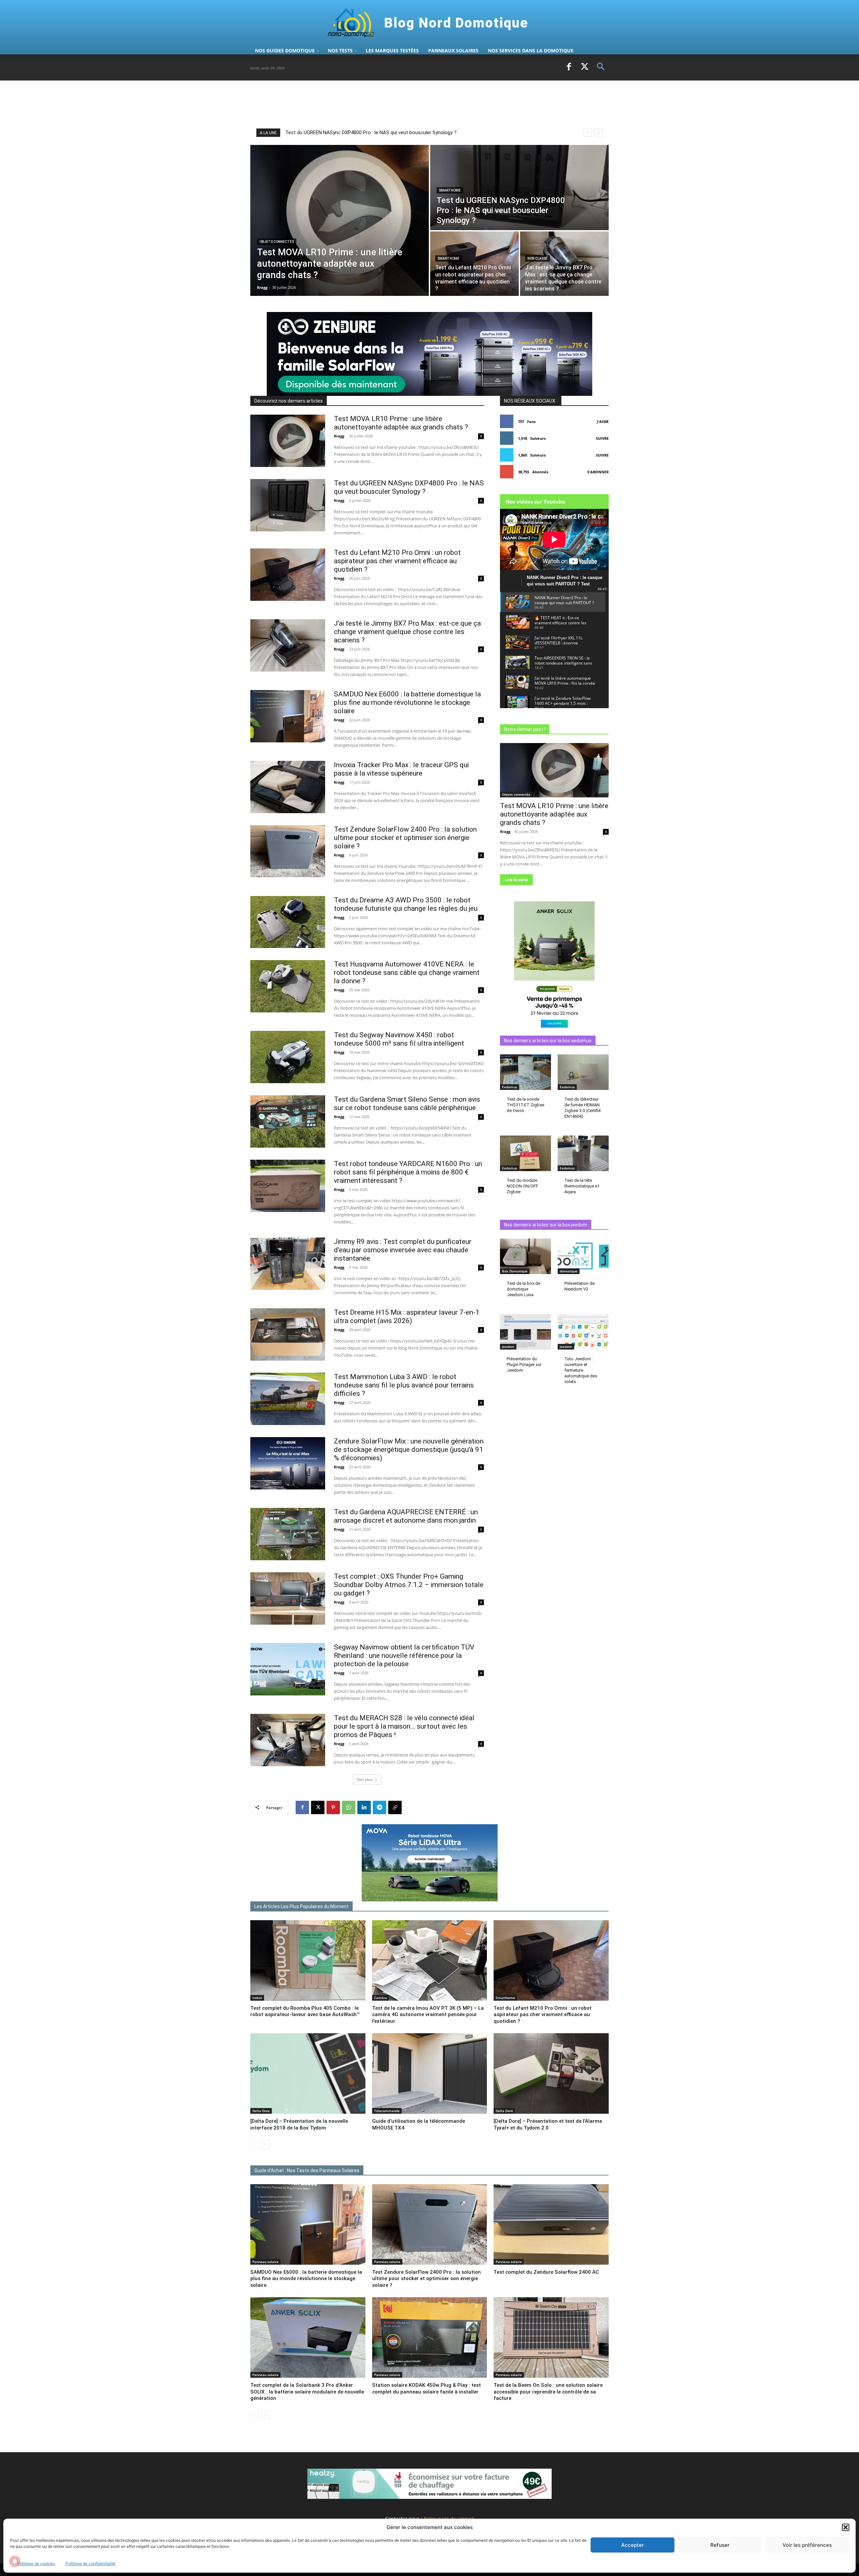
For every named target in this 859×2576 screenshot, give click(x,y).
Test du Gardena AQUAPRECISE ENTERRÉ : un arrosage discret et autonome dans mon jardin (406, 1516)
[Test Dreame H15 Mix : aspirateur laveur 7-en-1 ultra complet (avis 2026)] (288, 1334)
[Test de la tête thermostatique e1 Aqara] (583, 1153)
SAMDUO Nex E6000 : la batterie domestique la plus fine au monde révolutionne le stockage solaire (407, 702)
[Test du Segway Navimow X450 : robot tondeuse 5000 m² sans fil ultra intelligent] (288, 1057)
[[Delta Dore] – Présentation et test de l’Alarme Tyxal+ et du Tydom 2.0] (551, 2073)
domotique (569, 1271)
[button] (846, 2527)
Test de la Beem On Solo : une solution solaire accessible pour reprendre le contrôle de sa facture (548, 2392)
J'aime (603, 422)
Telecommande (387, 2111)
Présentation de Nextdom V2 (579, 1286)
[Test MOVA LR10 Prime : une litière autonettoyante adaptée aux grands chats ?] (340, 220)
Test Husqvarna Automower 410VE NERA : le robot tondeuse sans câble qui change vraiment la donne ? (407, 972)
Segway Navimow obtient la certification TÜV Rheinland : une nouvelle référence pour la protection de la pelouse (404, 1655)
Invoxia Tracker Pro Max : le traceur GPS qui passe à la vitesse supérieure (401, 769)
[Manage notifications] (15, 2561)
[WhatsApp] (349, 1807)
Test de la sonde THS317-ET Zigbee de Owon (525, 1105)
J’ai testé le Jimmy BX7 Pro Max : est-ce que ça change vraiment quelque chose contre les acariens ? (407, 632)
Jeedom (508, 1347)
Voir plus (365, 1779)
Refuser (720, 2545)
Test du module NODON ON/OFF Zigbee (522, 1186)
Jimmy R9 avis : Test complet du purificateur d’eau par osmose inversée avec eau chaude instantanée (403, 1250)
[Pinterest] (333, 1807)
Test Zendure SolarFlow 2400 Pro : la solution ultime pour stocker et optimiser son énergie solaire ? (405, 838)
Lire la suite (516, 880)
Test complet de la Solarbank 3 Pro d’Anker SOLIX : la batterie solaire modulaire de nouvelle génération (307, 2392)
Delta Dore (261, 2111)
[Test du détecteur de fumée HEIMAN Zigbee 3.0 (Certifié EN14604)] (583, 1072)
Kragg (339, 436)
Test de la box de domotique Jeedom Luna (523, 1289)
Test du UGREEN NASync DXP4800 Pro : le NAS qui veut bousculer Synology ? (409, 487)
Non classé (538, 258)
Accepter (633, 2545)
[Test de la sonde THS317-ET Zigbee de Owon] (525, 1072)
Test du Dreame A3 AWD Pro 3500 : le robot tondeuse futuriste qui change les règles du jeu (406, 904)
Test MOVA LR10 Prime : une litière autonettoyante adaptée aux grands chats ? (374, 133)
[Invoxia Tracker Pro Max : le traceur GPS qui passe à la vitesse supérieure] (288, 787)
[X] (585, 67)
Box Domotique (515, 1271)
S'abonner (598, 472)
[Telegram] (380, 1807)
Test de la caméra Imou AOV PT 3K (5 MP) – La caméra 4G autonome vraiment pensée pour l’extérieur (428, 2015)
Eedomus (510, 1087)
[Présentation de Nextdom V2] (583, 1256)
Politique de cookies (36, 2563)
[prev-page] (255, 2144)
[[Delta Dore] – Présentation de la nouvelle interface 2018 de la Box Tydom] (308, 2073)
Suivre (602, 438)
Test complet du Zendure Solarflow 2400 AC (546, 2272)
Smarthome (450, 190)
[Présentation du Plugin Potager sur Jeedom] (525, 1332)
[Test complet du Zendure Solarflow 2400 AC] (551, 2224)
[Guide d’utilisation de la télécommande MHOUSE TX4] (430, 2073)
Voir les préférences (807, 2545)
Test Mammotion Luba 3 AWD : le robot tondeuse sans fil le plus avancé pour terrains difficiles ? (404, 1385)
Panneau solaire (265, 2262)
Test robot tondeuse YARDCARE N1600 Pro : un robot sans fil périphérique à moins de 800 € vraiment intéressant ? (408, 1172)
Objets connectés (277, 242)
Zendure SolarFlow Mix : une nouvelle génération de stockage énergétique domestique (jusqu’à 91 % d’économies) (409, 1450)
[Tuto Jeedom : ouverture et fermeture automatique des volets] (583, 1332)
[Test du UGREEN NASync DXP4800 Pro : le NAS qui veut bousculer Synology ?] (519, 188)
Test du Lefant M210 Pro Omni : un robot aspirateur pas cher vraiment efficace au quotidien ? (397, 561)
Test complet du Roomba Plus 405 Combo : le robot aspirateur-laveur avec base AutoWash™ (305, 2011)
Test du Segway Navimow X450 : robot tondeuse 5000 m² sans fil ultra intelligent (399, 1039)
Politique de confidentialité (90, 2563)
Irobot (257, 1998)
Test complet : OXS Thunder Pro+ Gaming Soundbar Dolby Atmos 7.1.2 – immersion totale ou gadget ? (409, 1585)
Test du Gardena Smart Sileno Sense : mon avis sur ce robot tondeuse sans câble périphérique (407, 1103)
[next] (598, 133)
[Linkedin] (364, 1807)
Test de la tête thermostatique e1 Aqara (582, 1186)
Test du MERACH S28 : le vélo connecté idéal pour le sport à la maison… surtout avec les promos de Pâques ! (404, 1726)
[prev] (588, 133)
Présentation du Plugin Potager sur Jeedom (524, 1364)
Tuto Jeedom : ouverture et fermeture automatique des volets (581, 1370)
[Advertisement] (372, 104)
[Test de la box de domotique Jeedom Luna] (525, 1256)
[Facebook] (569, 67)
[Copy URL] (395, 1807)
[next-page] (265, 2144)
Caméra (381, 1998)
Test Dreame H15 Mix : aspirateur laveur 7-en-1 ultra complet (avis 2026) (407, 1317)
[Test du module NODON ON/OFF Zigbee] (525, 1153)
